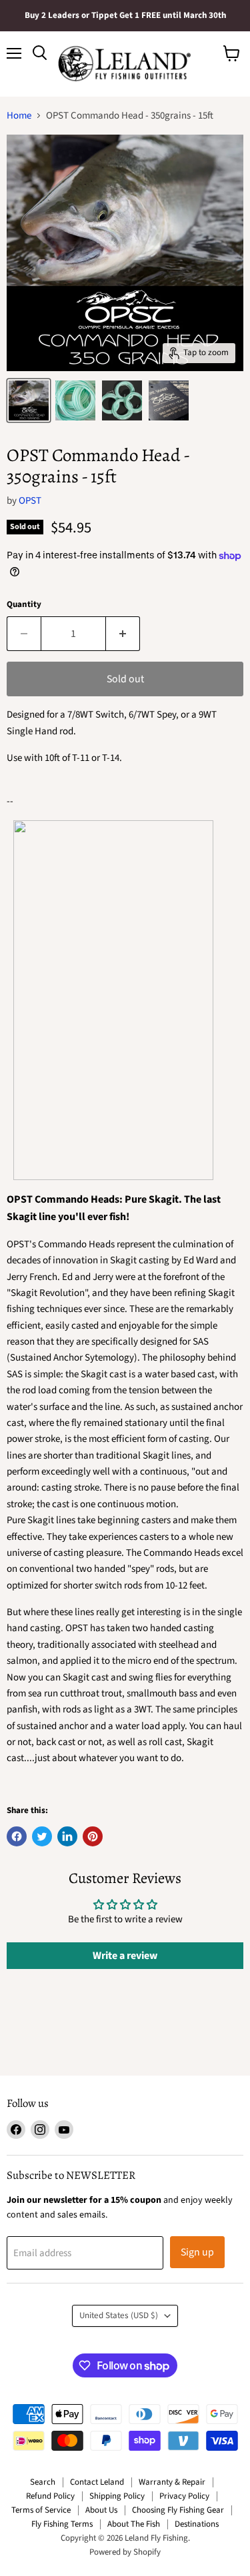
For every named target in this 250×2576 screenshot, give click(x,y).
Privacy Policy (184, 2496)
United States (119, 2315)
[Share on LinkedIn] (67, 1836)
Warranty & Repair (172, 2482)
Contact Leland (97, 2482)
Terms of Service (41, 2510)
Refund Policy (50, 2496)
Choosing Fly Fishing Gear (178, 2510)
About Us (101, 2510)
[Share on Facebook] (17, 1836)
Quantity (24, 605)
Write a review (125, 1956)
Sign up (197, 2252)
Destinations (197, 2524)
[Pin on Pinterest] (93, 1836)
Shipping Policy (117, 2496)
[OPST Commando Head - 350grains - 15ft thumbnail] (29, 400)
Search (43, 2482)
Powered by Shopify (125, 2552)
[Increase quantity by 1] (123, 634)
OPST (30, 501)
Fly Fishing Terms (62, 2524)
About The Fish (134, 2524)
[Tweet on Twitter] (42, 1836)
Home (19, 116)
